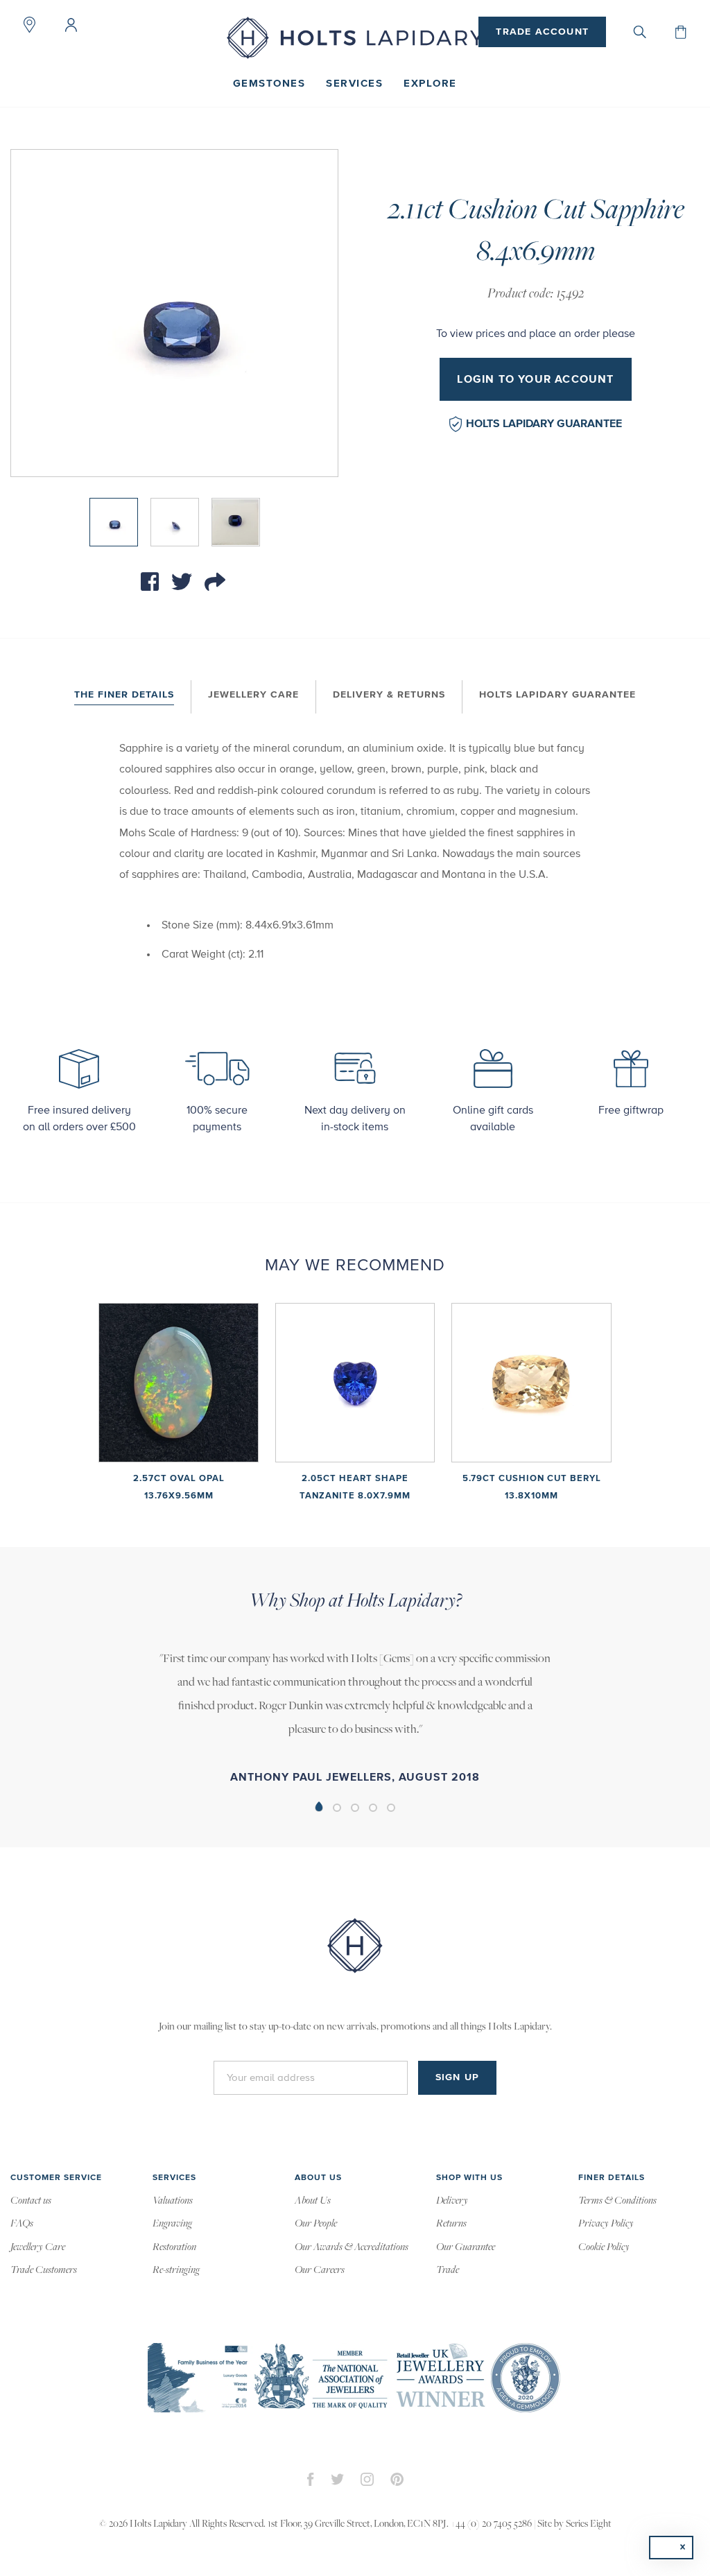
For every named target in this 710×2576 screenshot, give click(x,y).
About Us (313, 2201)
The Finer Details (124, 695)
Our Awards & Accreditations (352, 2247)
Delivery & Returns (389, 695)
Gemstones (269, 84)
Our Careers (320, 2270)
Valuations (173, 2201)
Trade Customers (44, 2270)
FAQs (22, 2224)
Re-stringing (176, 2270)
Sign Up (457, 2077)
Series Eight (589, 2524)
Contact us (31, 2201)
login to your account (535, 379)
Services (354, 84)
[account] (71, 25)
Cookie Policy (604, 2247)
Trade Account (542, 32)
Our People (316, 2224)
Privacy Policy (606, 2224)
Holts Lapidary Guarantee (544, 424)
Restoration (174, 2247)
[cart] (681, 32)
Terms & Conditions (617, 2201)
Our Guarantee (466, 2247)
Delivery (452, 2201)
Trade (448, 2270)
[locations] (29, 25)
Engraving (172, 2224)
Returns (451, 2224)
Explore (430, 84)
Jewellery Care (253, 695)
